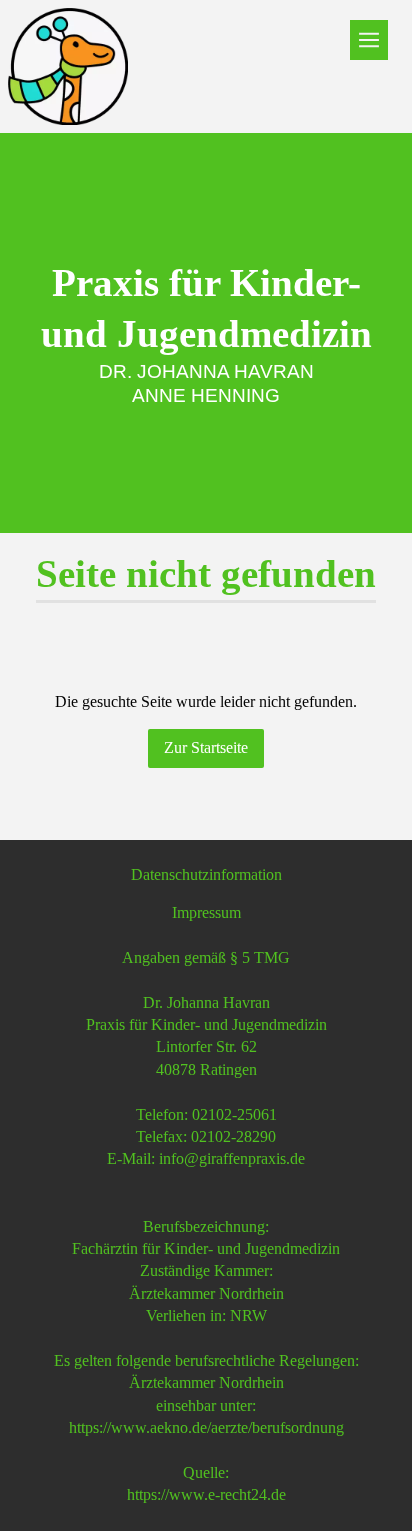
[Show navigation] (369, 40)
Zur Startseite (206, 747)
